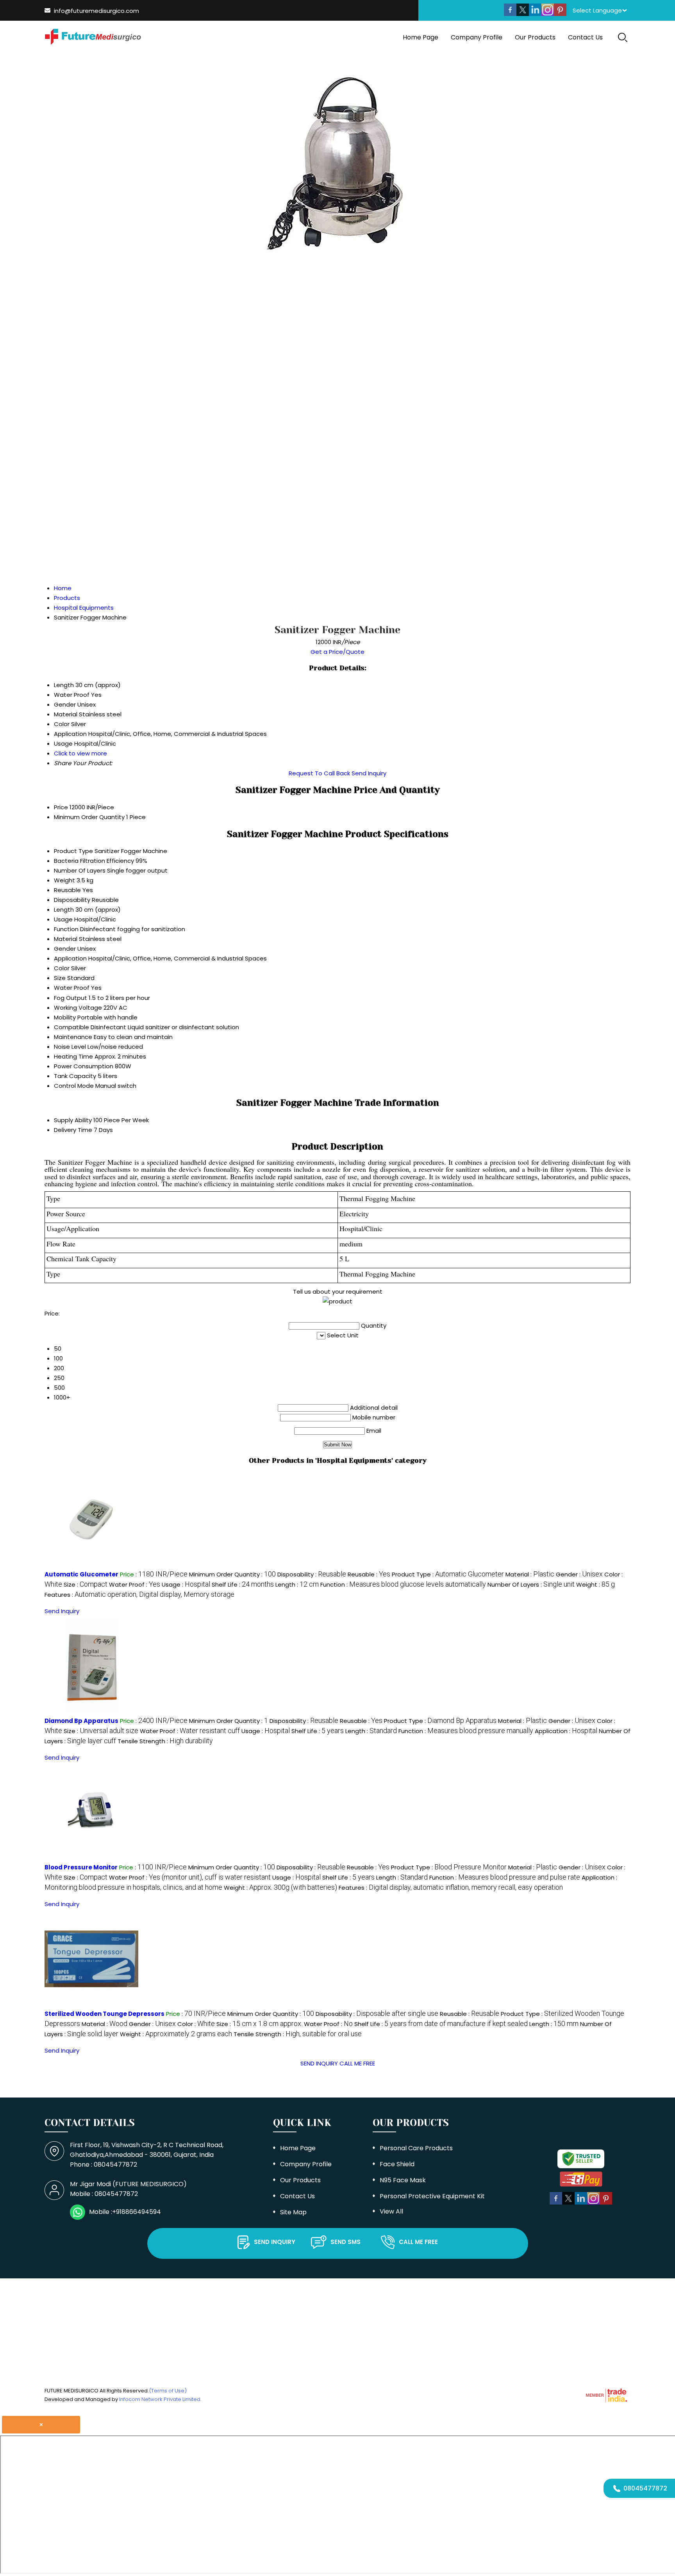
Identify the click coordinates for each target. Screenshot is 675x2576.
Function (66, 929)
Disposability (72, 900)
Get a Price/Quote (337, 652)
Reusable (67, 890)
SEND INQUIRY (319, 2063)
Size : (86, 1584)
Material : (530, 1574)
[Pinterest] (560, 14)
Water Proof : (135, 1584)
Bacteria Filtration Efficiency (94, 861)
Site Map (293, 2212)
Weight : (596, 1584)
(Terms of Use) (168, 2391)
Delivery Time (73, 1130)
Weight (64, 880)
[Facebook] (510, 14)
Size (60, 978)
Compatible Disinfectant (90, 1027)
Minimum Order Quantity (89, 817)
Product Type (73, 851)
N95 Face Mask (403, 2180)
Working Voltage (78, 1008)
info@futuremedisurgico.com (96, 11)
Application (70, 958)
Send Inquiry (369, 773)
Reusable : (369, 1574)
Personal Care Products (416, 2148)
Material (66, 939)
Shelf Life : (243, 1584)
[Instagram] (548, 14)
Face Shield (397, 2164)
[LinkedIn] (535, 14)
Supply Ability (73, 1120)
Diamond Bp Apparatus (81, 1721)
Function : (403, 1584)
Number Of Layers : (531, 1584)
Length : (297, 1584)
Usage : (186, 1584)
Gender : (579, 1574)
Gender (65, 949)
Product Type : (448, 1574)
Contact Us (585, 37)
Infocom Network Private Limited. (160, 2399)
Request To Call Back (319, 773)
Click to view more (80, 753)
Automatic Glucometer (81, 1574)
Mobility (65, 1017)
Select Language (597, 10)
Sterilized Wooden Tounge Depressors (104, 2014)
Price (61, 807)
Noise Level (70, 1047)
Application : (566, 1731)
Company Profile (477, 37)
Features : (139, 1595)
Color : (196, 2024)
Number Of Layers (80, 870)
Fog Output (71, 998)
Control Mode (74, 1086)
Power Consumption (84, 1066)
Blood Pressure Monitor (81, 1867)
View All (391, 2211)
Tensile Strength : (165, 1741)
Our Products (535, 37)
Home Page (421, 37)
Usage (63, 919)
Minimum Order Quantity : (232, 1574)
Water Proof (72, 988)
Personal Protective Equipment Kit (432, 2196)
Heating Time (73, 1056)
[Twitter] (523, 14)
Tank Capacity (75, 1076)
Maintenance (73, 1037)
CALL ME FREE (357, 2063)
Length (64, 910)
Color (62, 968)
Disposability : (312, 1574)
